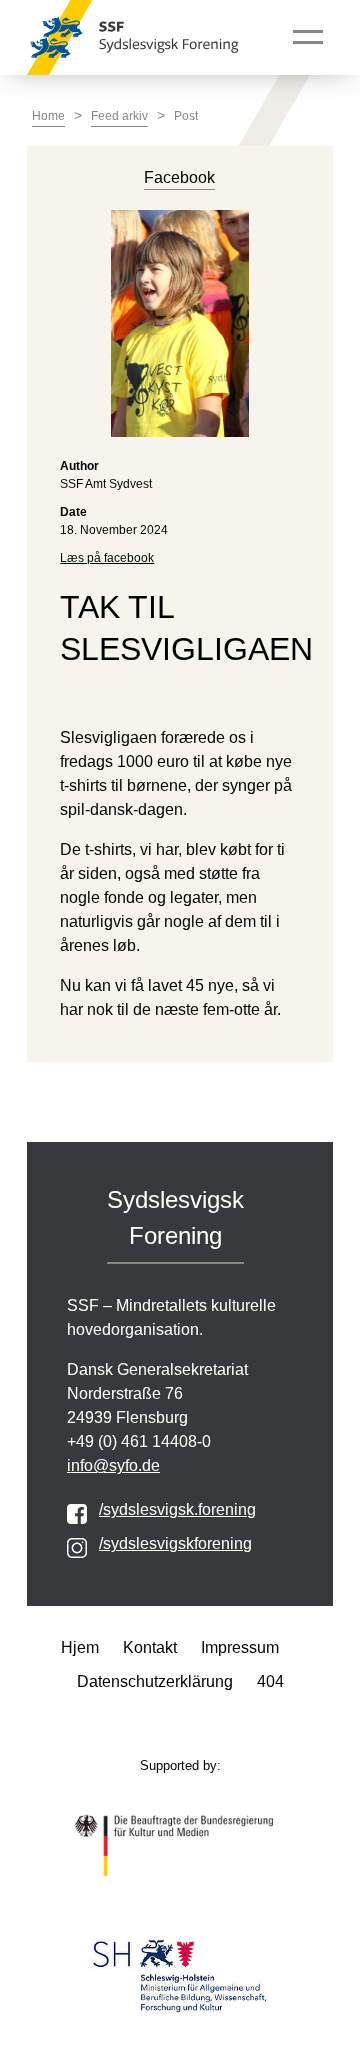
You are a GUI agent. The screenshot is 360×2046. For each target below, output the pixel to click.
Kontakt (150, 1647)
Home (48, 116)
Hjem (80, 1647)
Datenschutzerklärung (155, 1681)
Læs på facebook (107, 558)
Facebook (179, 177)
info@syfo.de (113, 1465)
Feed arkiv (119, 116)
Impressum (240, 1647)
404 (270, 1681)
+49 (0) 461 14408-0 (139, 1441)
